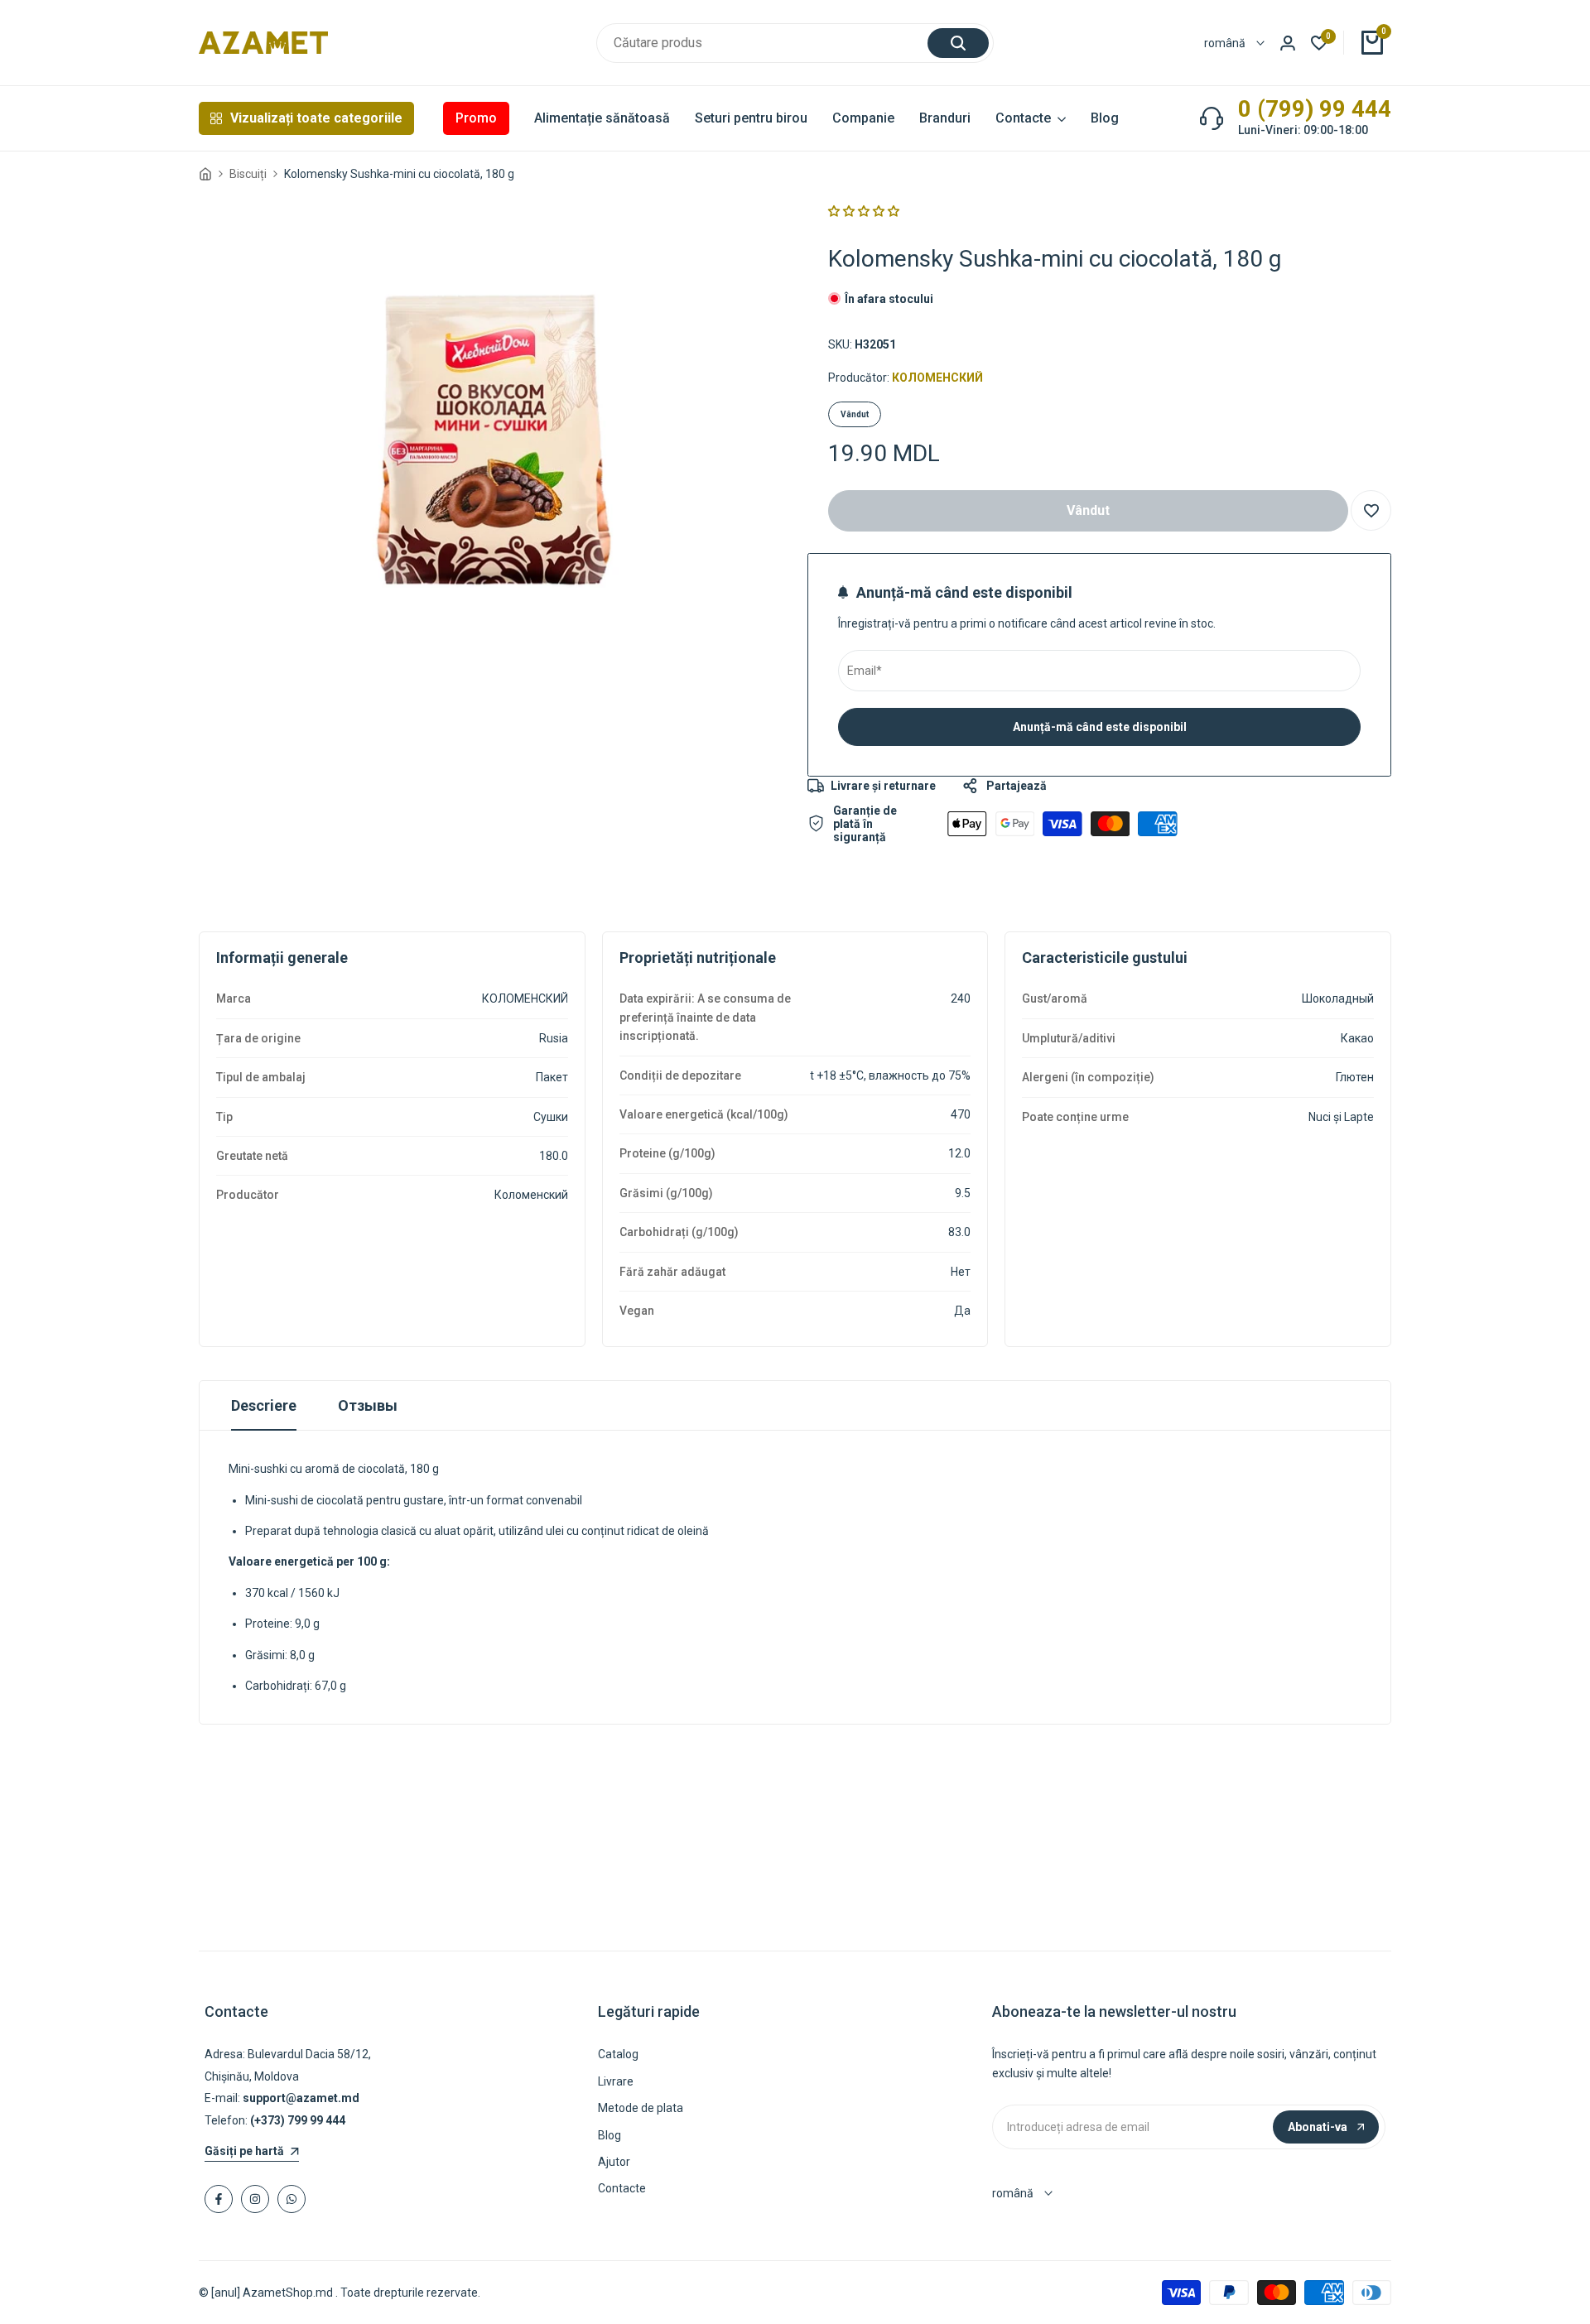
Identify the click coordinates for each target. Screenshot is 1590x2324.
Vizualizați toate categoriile (316, 118)
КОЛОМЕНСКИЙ (937, 378)
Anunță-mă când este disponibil (1100, 727)
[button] (864, 211)
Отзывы (368, 1405)
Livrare (616, 2081)
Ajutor (614, 2162)
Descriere (264, 1405)
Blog (609, 2135)
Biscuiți (248, 174)
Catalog (618, 2054)
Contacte (622, 2188)
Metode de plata (641, 2108)
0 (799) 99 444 (1315, 109)
